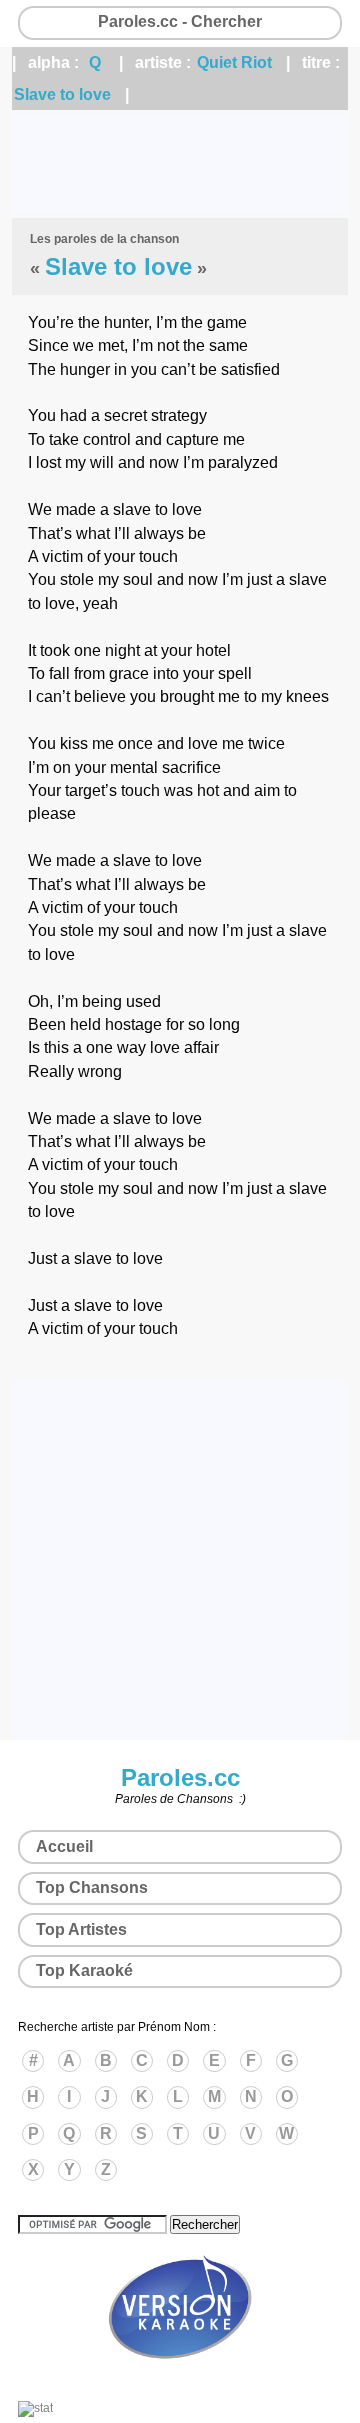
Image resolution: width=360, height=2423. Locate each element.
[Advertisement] (180, 164)
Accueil (64, 1846)
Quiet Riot (234, 62)
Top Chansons (92, 1887)
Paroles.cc (180, 1777)
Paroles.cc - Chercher (180, 21)
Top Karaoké (84, 1970)
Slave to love (62, 94)
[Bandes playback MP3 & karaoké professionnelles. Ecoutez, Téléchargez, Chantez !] (180, 2380)
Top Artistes (81, 1929)
